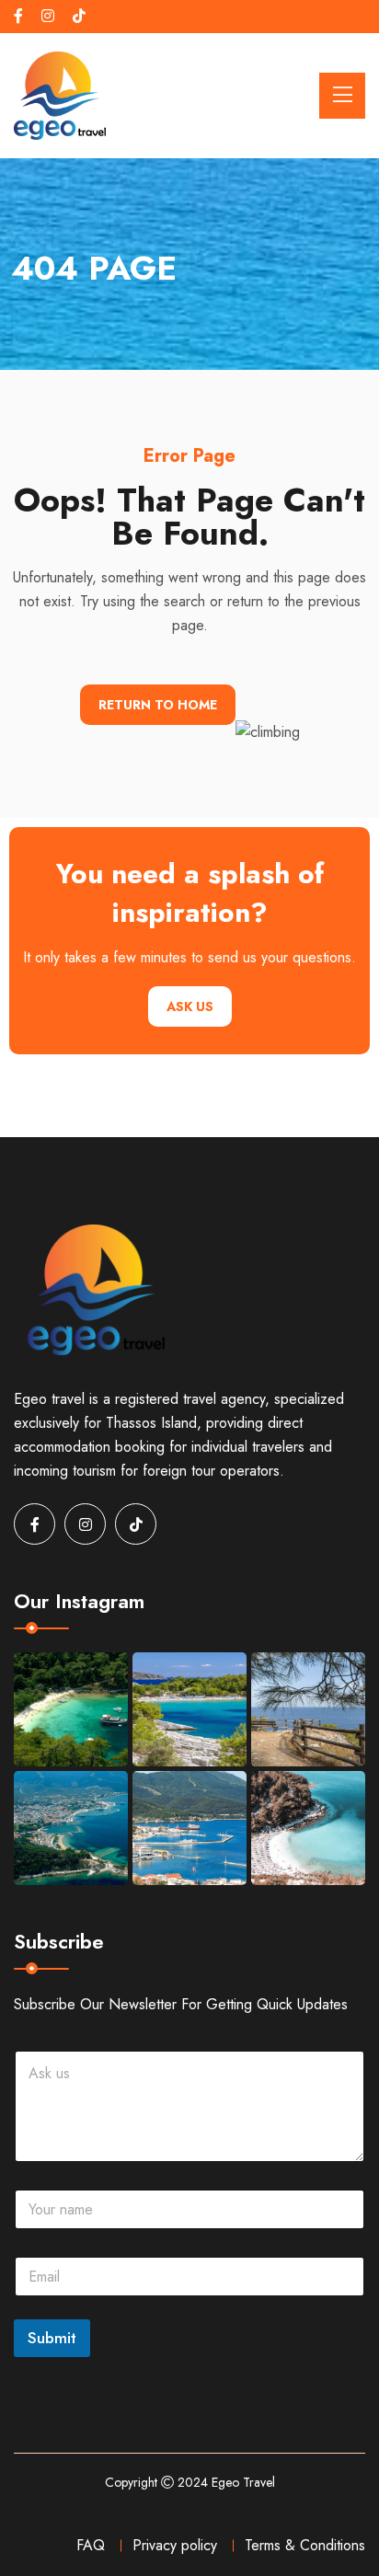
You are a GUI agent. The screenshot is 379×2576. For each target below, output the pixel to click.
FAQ (91, 2545)
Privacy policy (175, 2545)
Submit (52, 2338)
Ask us (190, 1006)
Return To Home (158, 705)
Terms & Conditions (305, 2545)
